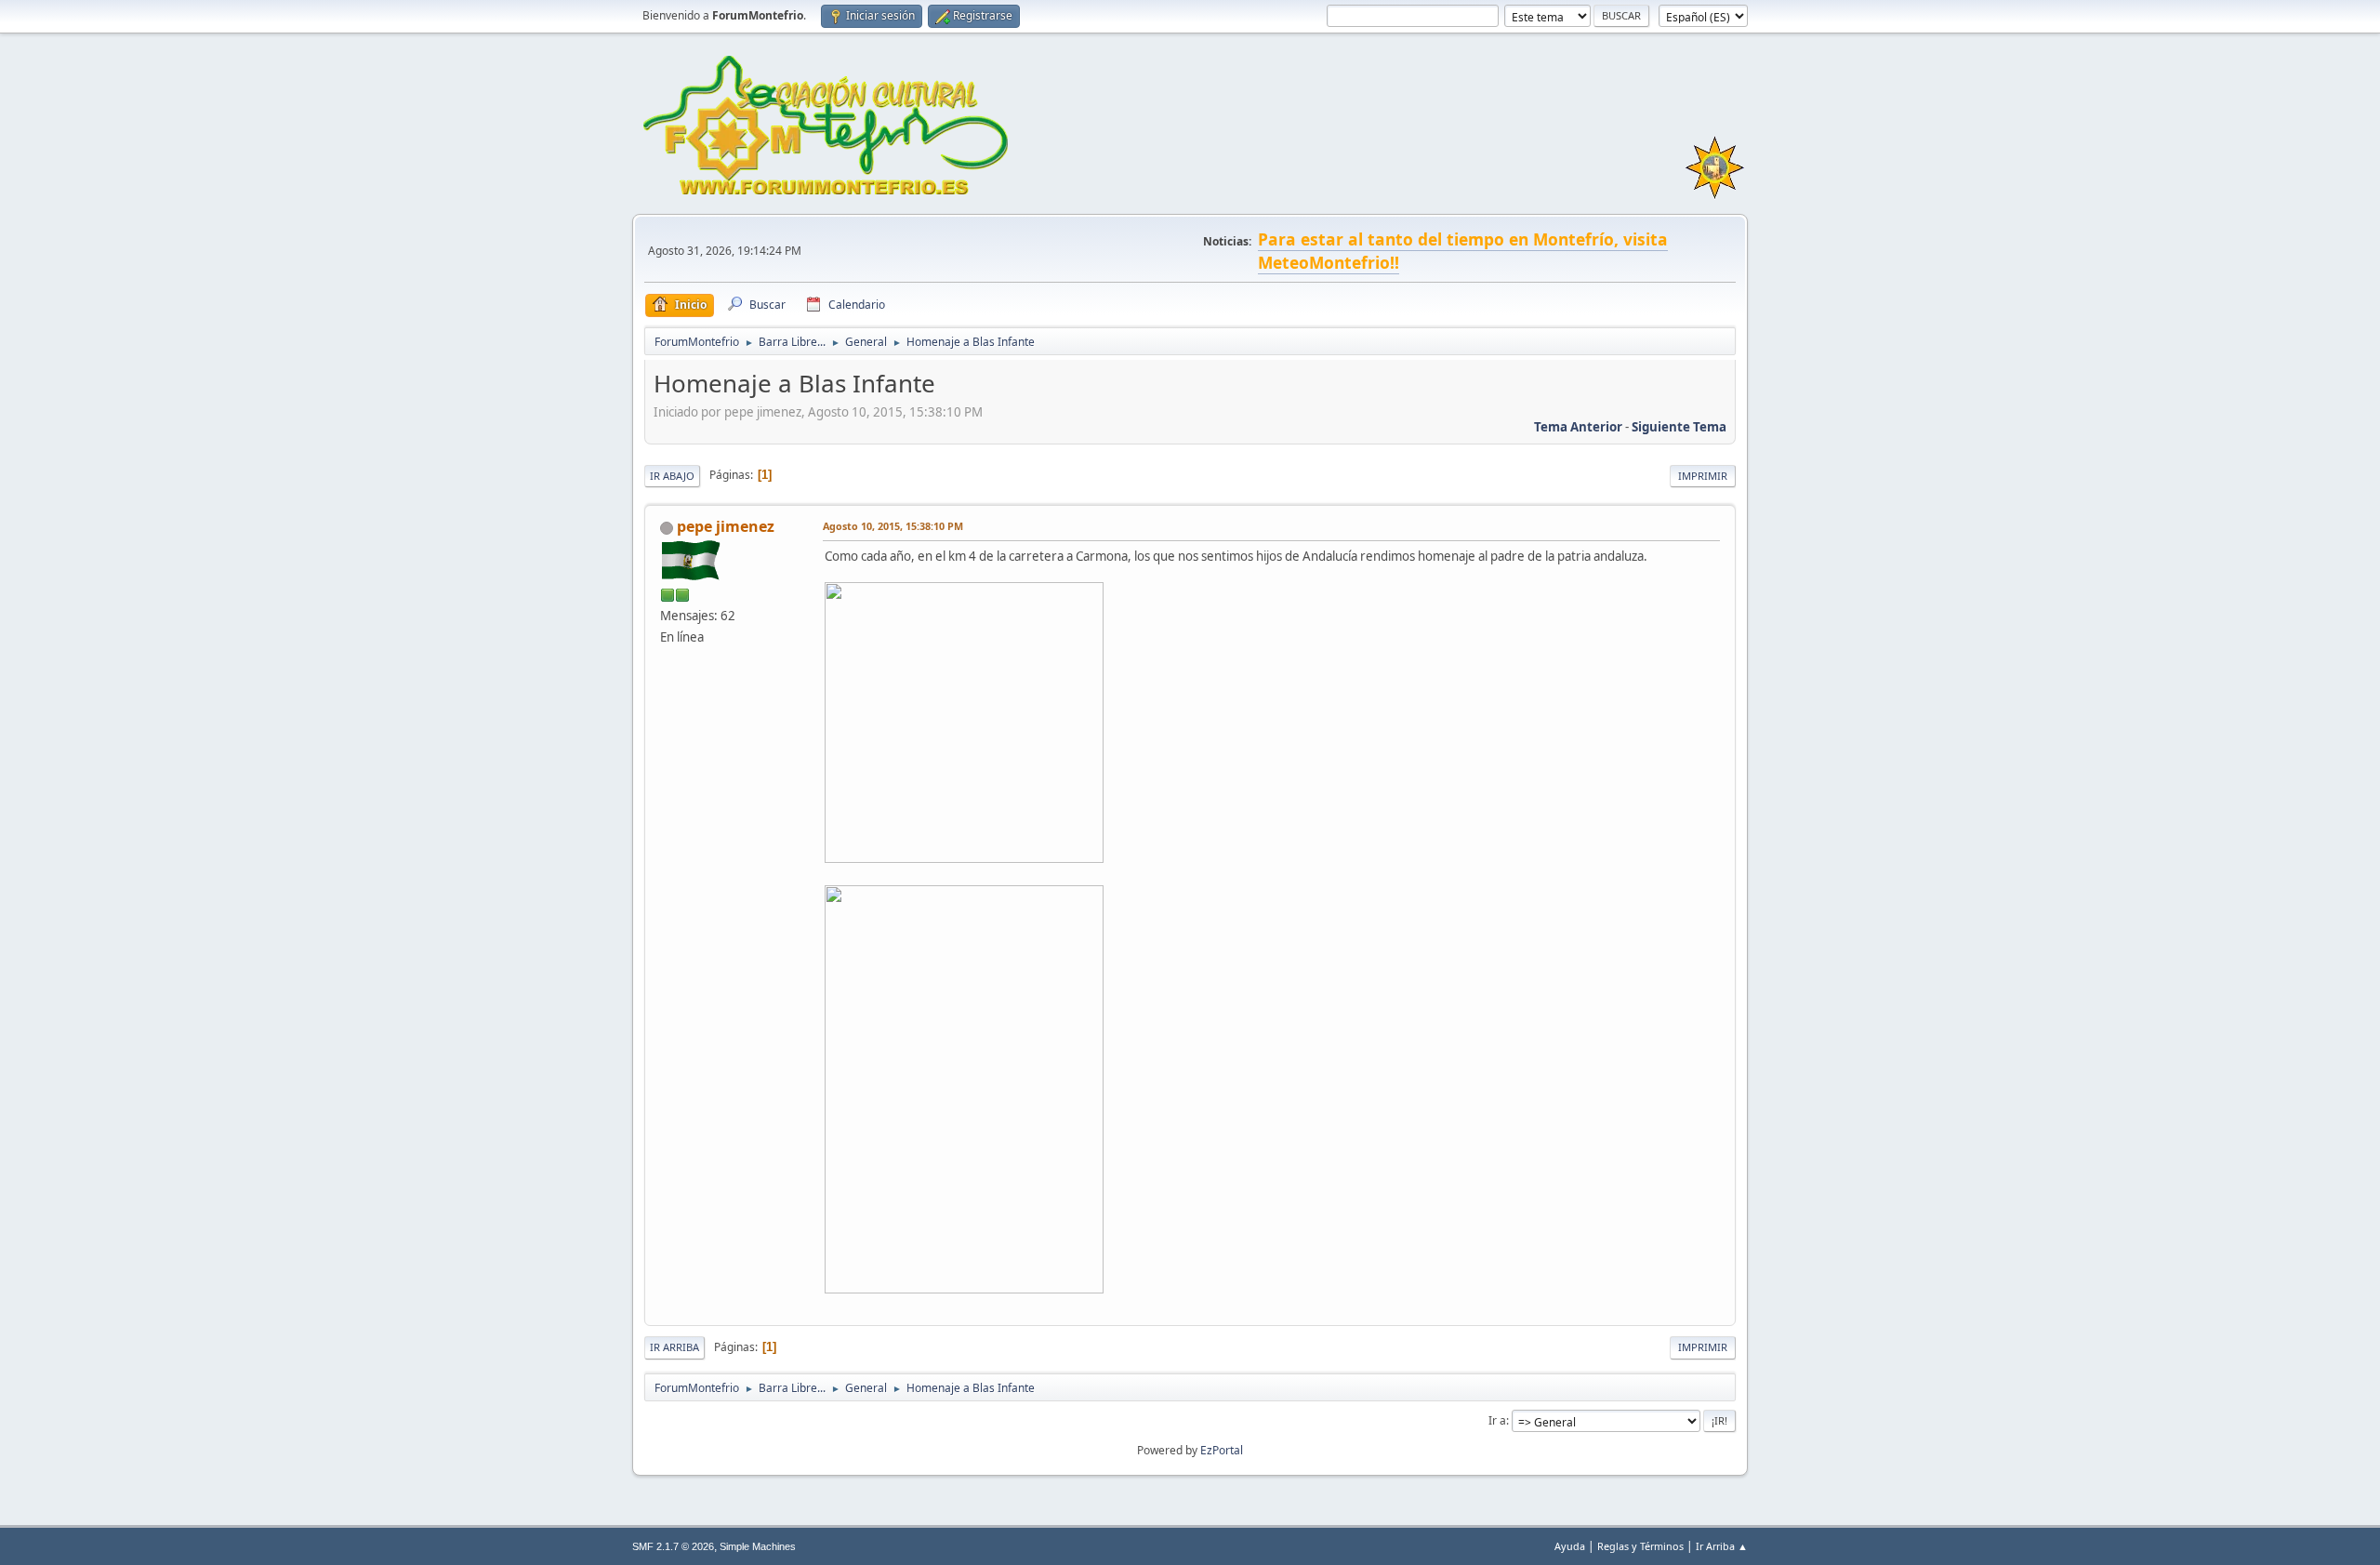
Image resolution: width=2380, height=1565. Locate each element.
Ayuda (1570, 1546)
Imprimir (1703, 476)
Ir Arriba (674, 1347)
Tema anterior (1578, 427)
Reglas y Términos (1640, 1546)
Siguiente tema (1679, 427)
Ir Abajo (672, 476)
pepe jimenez (726, 526)
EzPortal (1222, 1450)
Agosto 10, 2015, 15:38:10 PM (893, 526)
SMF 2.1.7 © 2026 (673, 1546)
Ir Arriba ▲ (1722, 1546)
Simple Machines (758, 1546)
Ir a (1497, 1420)
